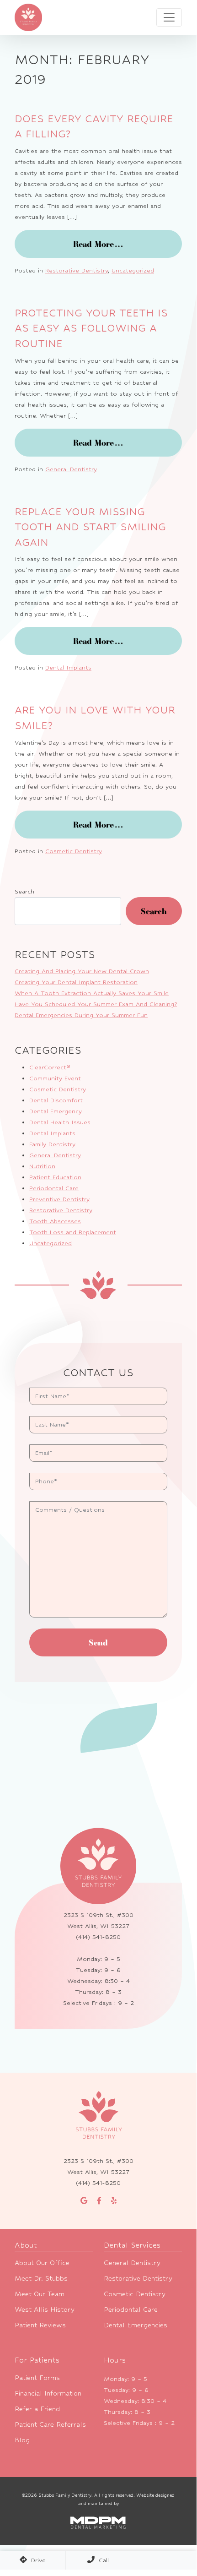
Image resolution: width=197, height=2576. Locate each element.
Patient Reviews (40, 2325)
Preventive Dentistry (59, 1199)
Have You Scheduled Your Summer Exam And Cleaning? (96, 1004)
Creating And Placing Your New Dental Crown (82, 971)
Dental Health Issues (60, 1122)
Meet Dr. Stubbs (41, 2278)
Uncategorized (133, 270)
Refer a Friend (37, 2409)
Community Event (55, 1078)
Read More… (128, 244)
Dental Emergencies (136, 2325)
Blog (22, 2440)
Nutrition (42, 1166)
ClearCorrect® (50, 1067)
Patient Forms (37, 2377)
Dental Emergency (56, 1111)
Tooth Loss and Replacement (73, 1232)
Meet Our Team (40, 2294)
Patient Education (55, 1177)
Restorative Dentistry (77, 270)
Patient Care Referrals (50, 2424)
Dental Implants (68, 667)
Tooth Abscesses (55, 1221)
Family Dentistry (52, 1144)
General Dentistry (71, 469)
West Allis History (45, 2309)
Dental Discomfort (56, 1100)
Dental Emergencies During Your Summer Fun (81, 1015)
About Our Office (42, 2263)
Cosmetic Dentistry (74, 851)
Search (24, 891)
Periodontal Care (54, 1188)
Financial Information (48, 2393)
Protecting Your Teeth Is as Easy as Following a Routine (91, 328)
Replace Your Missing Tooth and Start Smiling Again (90, 527)
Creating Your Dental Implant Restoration (76, 982)
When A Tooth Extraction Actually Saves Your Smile (92, 993)
